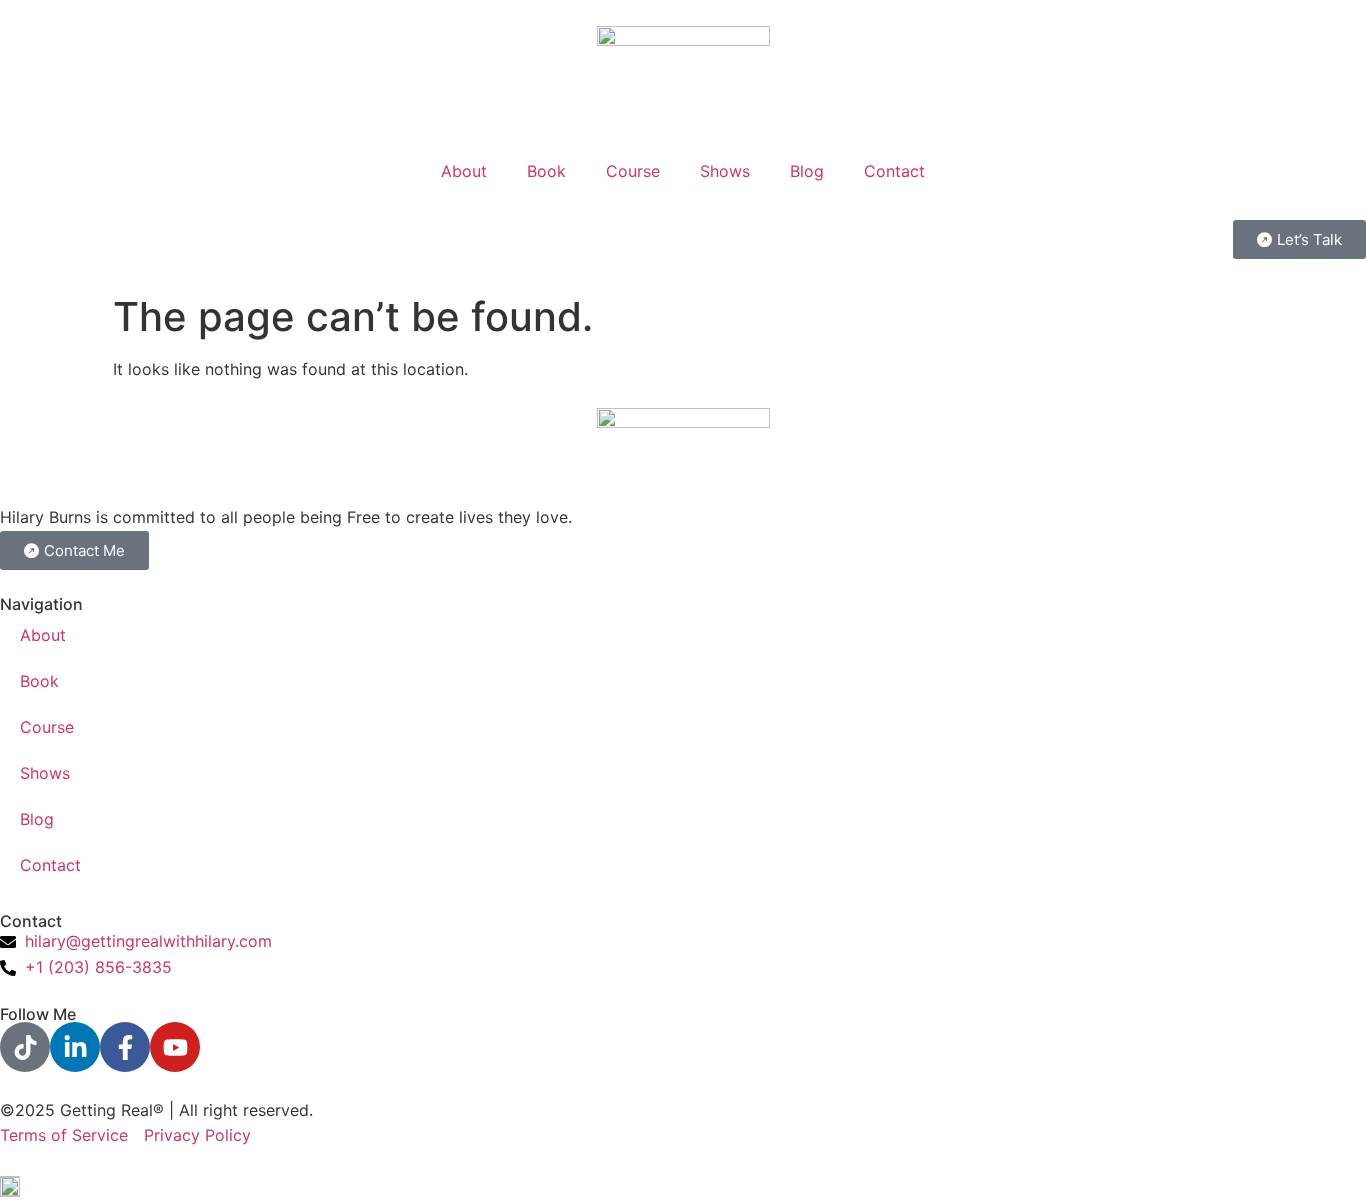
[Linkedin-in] (75, 1047)
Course (633, 171)
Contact (894, 171)
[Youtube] (175, 1047)
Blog (807, 171)
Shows (725, 171)
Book (546, 171)
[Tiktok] (25, 1047)
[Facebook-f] (125, 1047)
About (464, 171)
